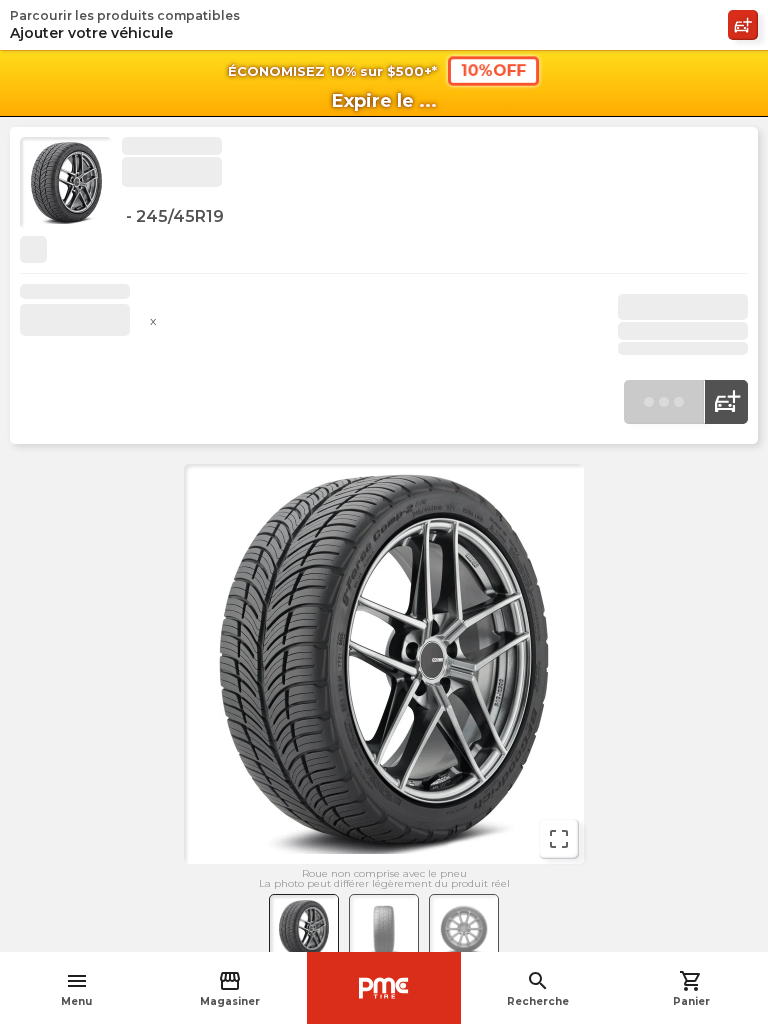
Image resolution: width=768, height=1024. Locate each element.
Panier (691, 988)
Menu (76, 988)
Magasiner (230, 988)
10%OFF (493, 70)
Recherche (538, 988)
